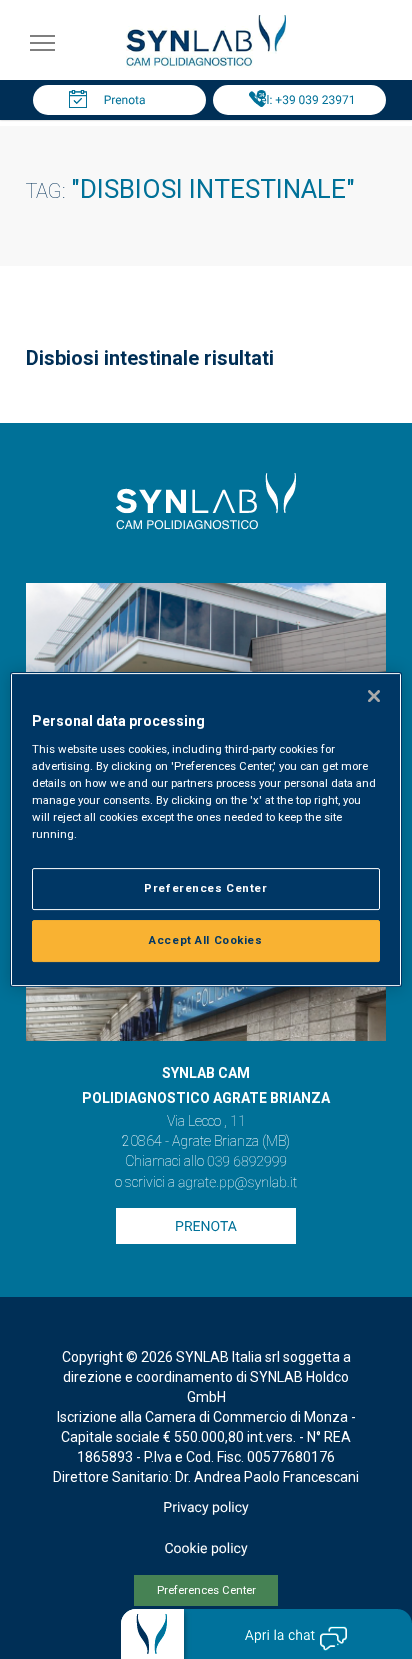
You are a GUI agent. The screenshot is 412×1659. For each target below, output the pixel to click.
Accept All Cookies (205, 940)
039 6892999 (247, 1162)
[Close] (374, 696)
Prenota (125, 100)
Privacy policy (205, 1508)
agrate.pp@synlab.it (237, 1183)
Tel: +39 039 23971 (305, 100)
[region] (205, 830)
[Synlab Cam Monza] (206, 62)
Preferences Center (206, 1590)
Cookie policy (205, 1549)
